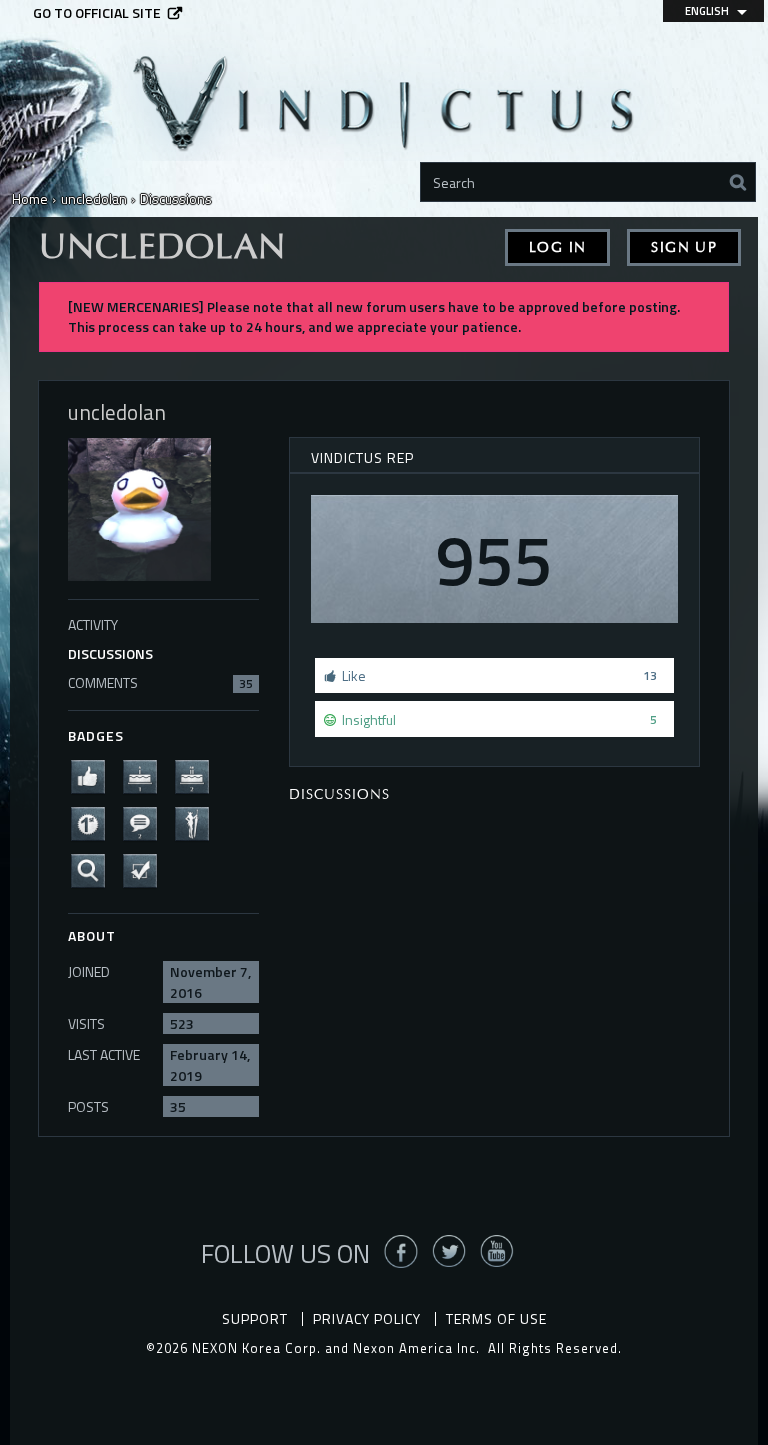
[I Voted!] (146, 868)
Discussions (110, 653)
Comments (160, 682)
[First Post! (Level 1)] (94, 821)
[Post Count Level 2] (146, 821)
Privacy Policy (367, 1318)
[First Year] (146, 774)
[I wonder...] (94, 868)
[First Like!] (94, 774)
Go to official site (97, 13)
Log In (557, 247)
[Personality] (198, 821)
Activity (93, 624)
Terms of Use (496, 1318)
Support (255, 1318)
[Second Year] (198, 774)
